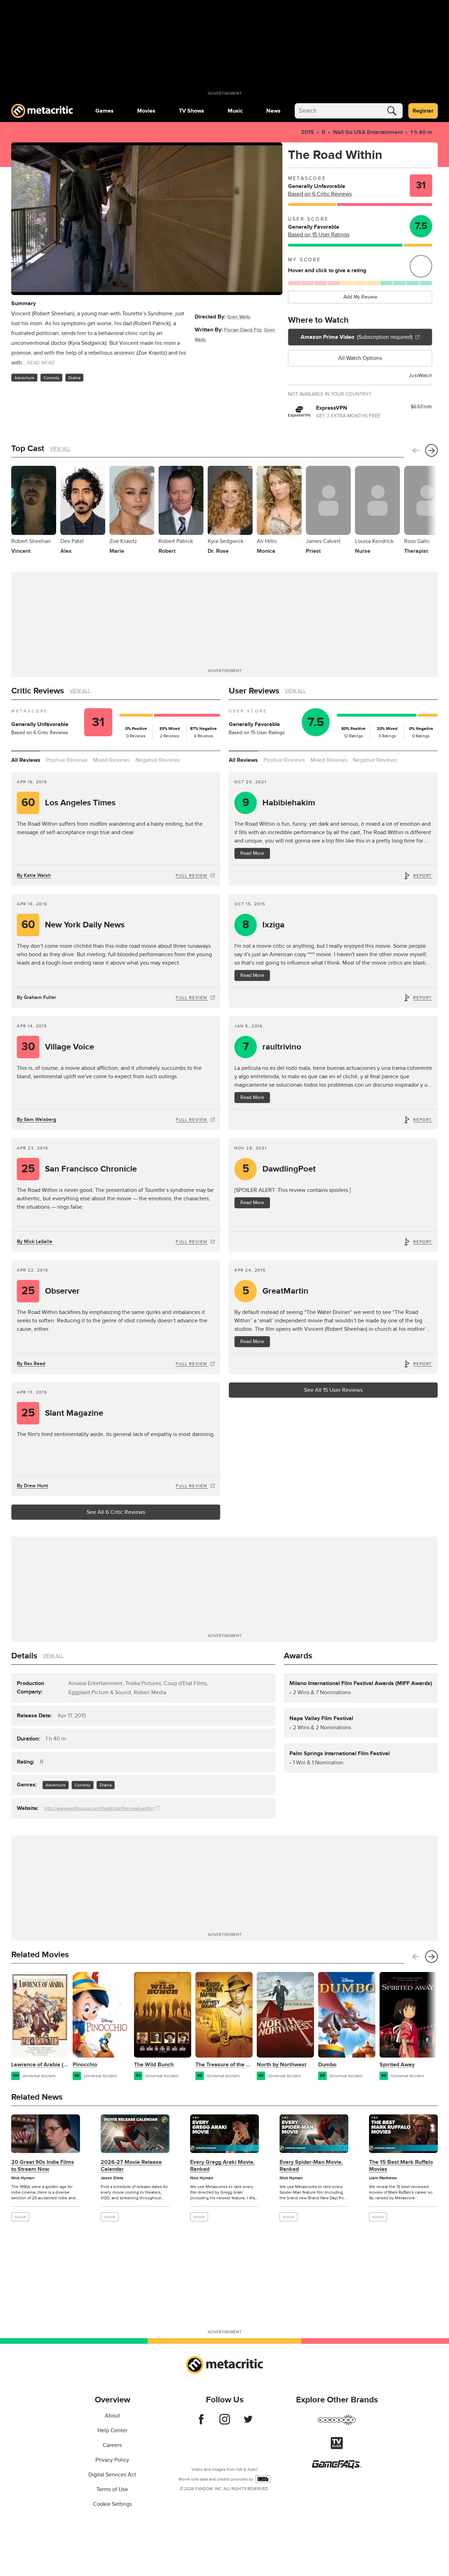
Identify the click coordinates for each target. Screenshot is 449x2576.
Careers (112, 2445)
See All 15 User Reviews (333, 1390)
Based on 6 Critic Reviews (320, 194)
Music (235, 111)
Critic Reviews (38, 691)
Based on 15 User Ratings (319, 235)
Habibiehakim (279, 803)
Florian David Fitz (243, 330)
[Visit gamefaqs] (337, 2467)
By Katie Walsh (34, 875)
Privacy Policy (112, 2460)
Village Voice (58, 1047)
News (273, 111)
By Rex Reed (31, 1364)
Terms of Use (112, 2489)
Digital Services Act (112, 2475)
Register (423, 111)
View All (60, 449)
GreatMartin (276, 1291)
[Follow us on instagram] (225, 2423)
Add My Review (360, 297)
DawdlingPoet (279, 1169)
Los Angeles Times (69, 803)
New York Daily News (73, 925)
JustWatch (421, 375)
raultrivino (272, 1047)
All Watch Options (360, 358)
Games (105, 111)
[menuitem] (105, 111)
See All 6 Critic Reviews (116, 1512)
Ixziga (264, 925)
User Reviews (254, 691)
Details (24, 1656)
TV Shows (192, 111)
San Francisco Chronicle (79, 1169)
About (112, 2416)
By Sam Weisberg (36, 1119)
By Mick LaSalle (35, 1242)
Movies (146, 111)
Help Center (112, 2430)
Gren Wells (239, 317)
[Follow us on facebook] (201, 2423)
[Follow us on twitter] (248, 2423)
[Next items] (431, 450)
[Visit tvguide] (337, 2447)
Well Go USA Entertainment (368, 132)
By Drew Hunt (32, 1486)
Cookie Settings (112, 2504)
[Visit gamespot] (337, 2424)
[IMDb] (263, 2479)
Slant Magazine (62, 1413)
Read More (252, 853)
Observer (51, 1291)
